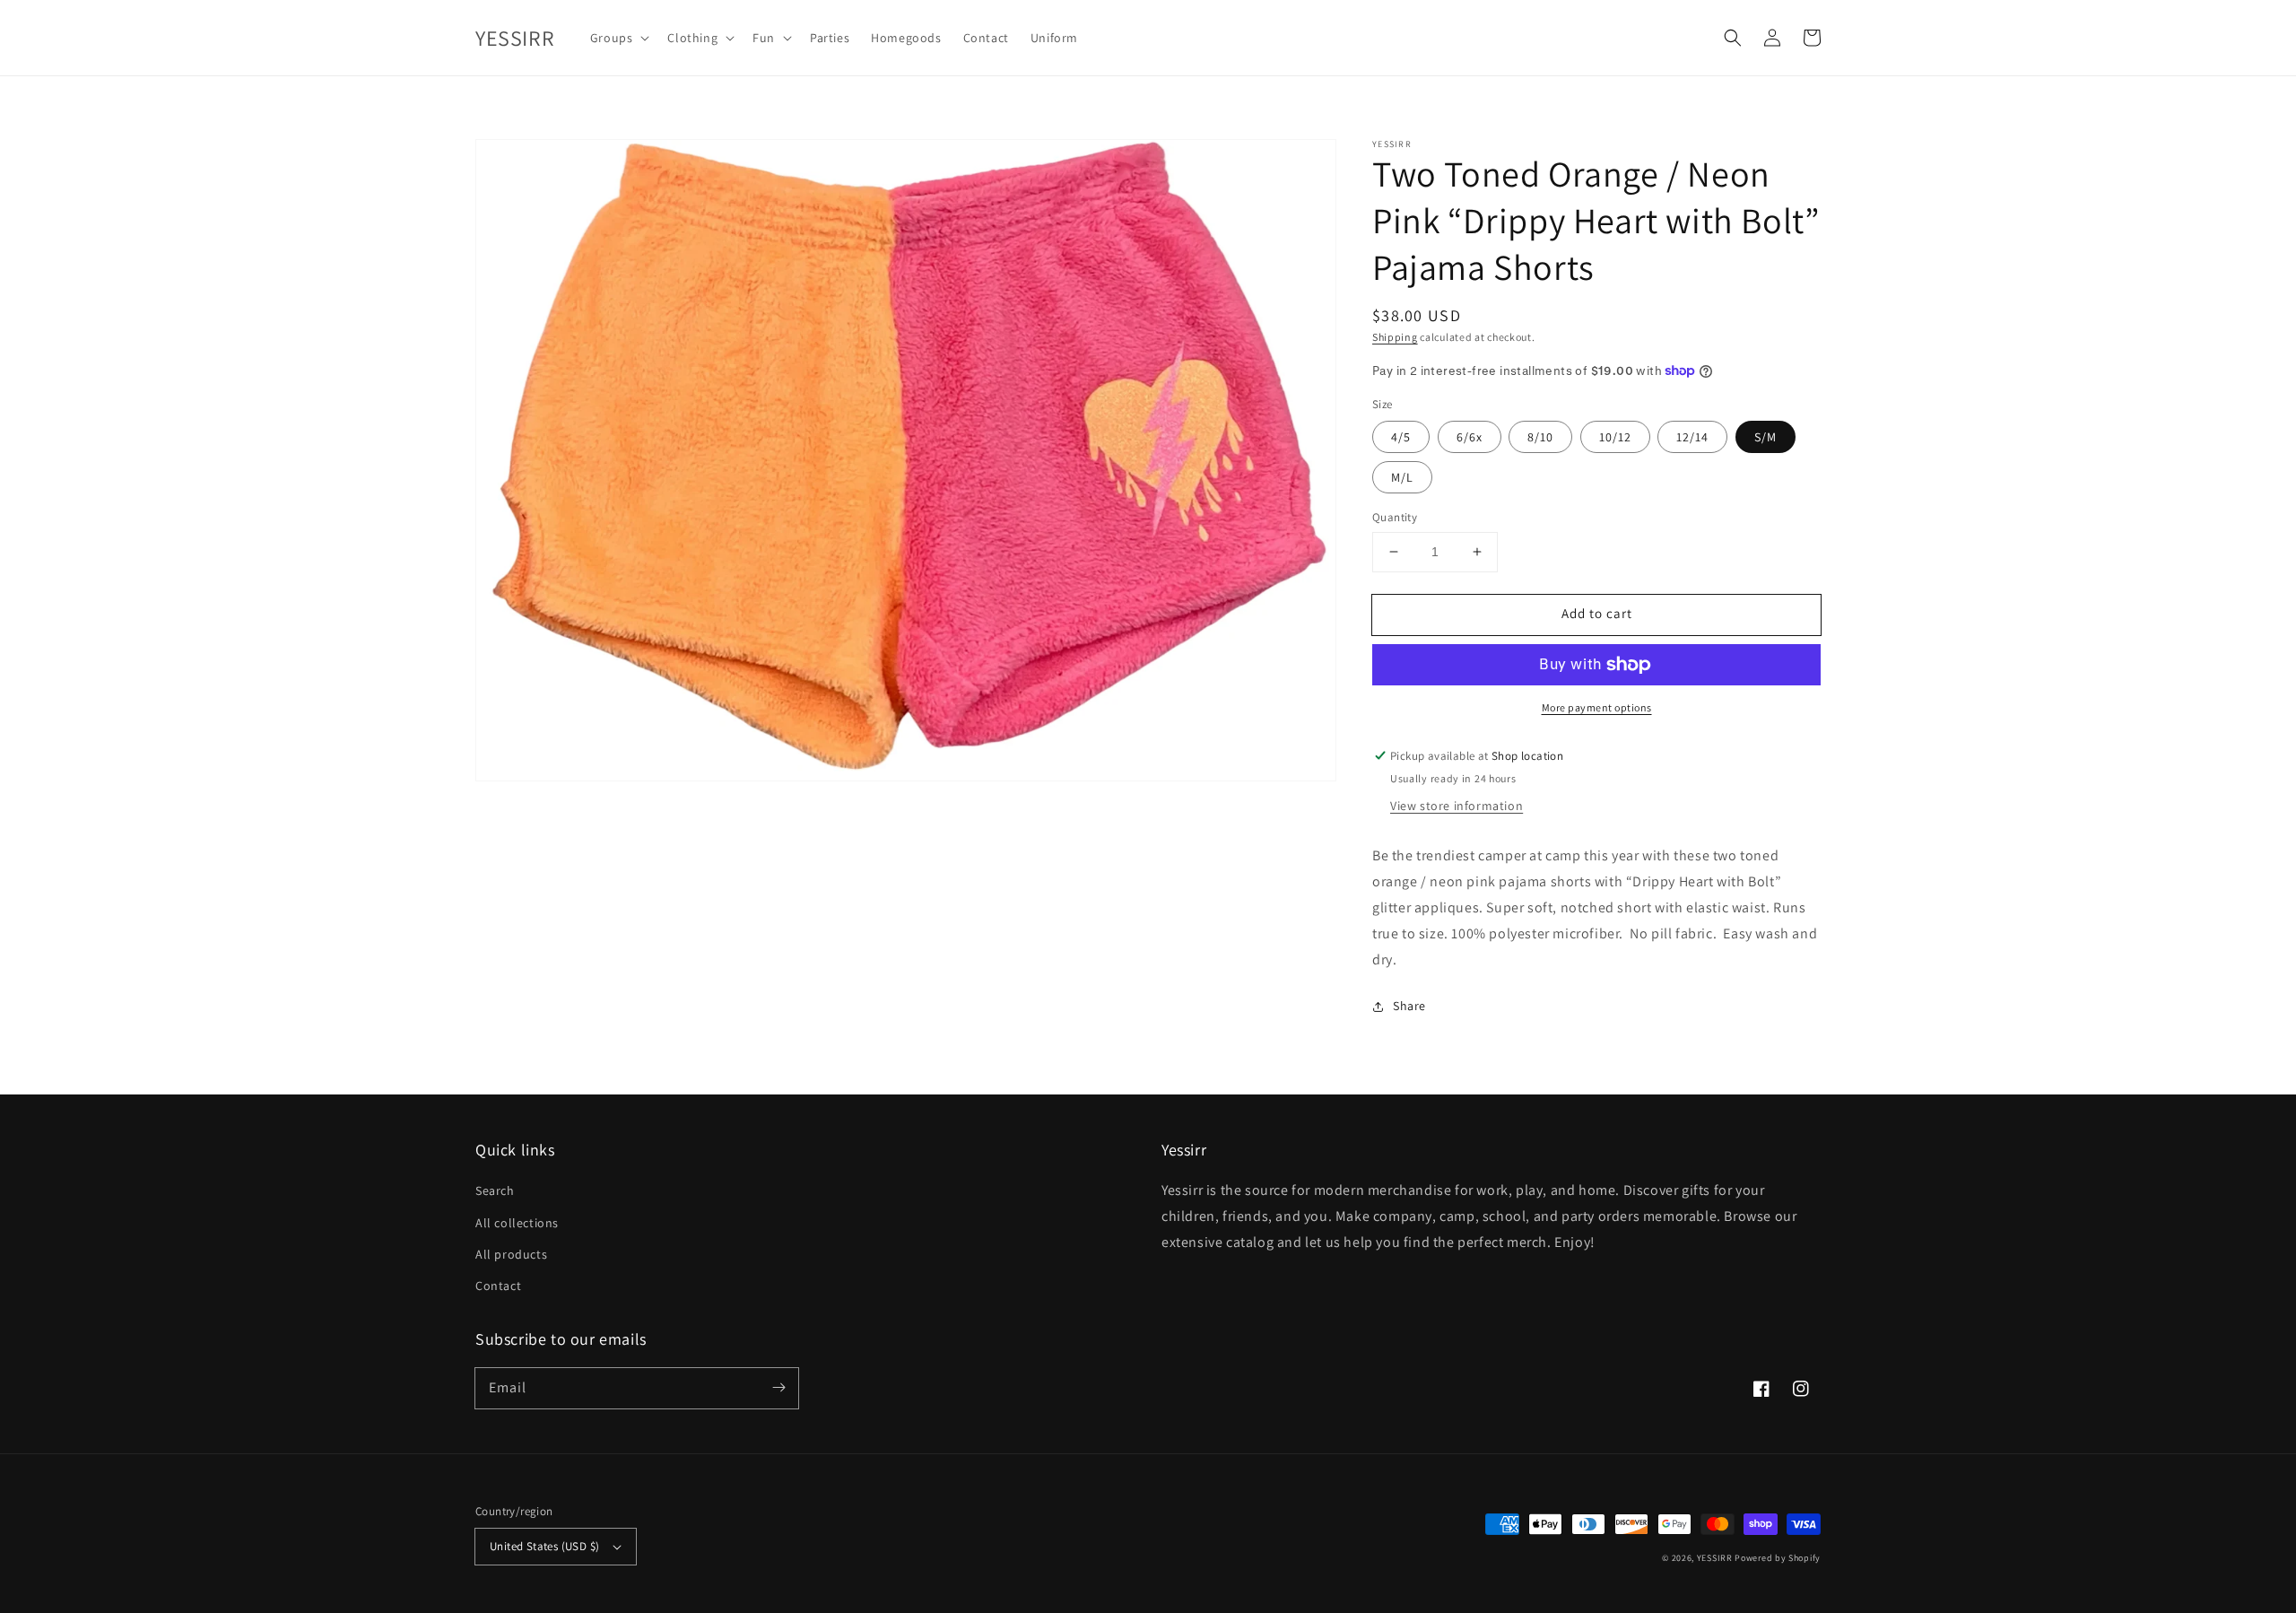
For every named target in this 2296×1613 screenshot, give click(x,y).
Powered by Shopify (1778, 1558)
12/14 (1692, 437)
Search (495, 1190)
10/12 (1615, 437)
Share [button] (1409, 1006)
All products (511, 1254)
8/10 (1540, 437)
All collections (517, 1223)
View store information (1457, 806)
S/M (1765, 437)
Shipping (1395, 337)
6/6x (1470, 437)
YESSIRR (1715, 1558)
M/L (1402, 477)
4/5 (1401, 437)
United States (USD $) (544, 1546)
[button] (1733, 38)
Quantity (1395, 517)
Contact (498, 1286)
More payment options (1597, 707)
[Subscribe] (778, 1388)
